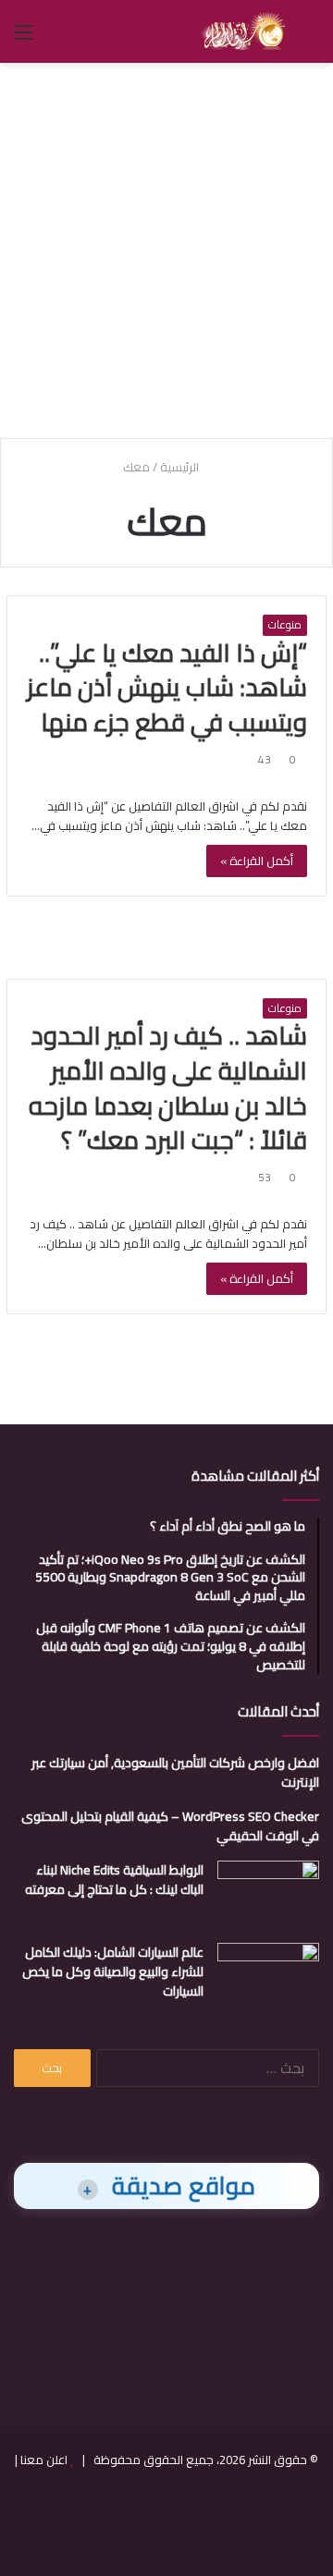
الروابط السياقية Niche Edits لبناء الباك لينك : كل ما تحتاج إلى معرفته (114, 1880)
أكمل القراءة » (257, 861)
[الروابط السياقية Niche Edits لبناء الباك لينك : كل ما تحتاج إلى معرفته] (268, 1895)
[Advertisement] (166, 248)
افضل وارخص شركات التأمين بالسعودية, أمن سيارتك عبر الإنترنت (175, 1772)
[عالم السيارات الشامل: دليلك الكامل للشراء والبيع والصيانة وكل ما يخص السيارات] (268, 1978)
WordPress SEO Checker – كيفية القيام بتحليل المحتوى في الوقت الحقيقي (170, 1826)
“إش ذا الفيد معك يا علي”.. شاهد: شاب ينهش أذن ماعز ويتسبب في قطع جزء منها (167, 688)
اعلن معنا (44, 2460)
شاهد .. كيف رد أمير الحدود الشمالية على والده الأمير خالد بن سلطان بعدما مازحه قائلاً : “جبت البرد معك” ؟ (168, 1087)
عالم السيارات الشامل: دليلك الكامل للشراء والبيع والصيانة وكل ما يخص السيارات (113, 1972)
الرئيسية (181, 467)
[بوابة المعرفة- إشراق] (243, 31)
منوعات (285, 625)
